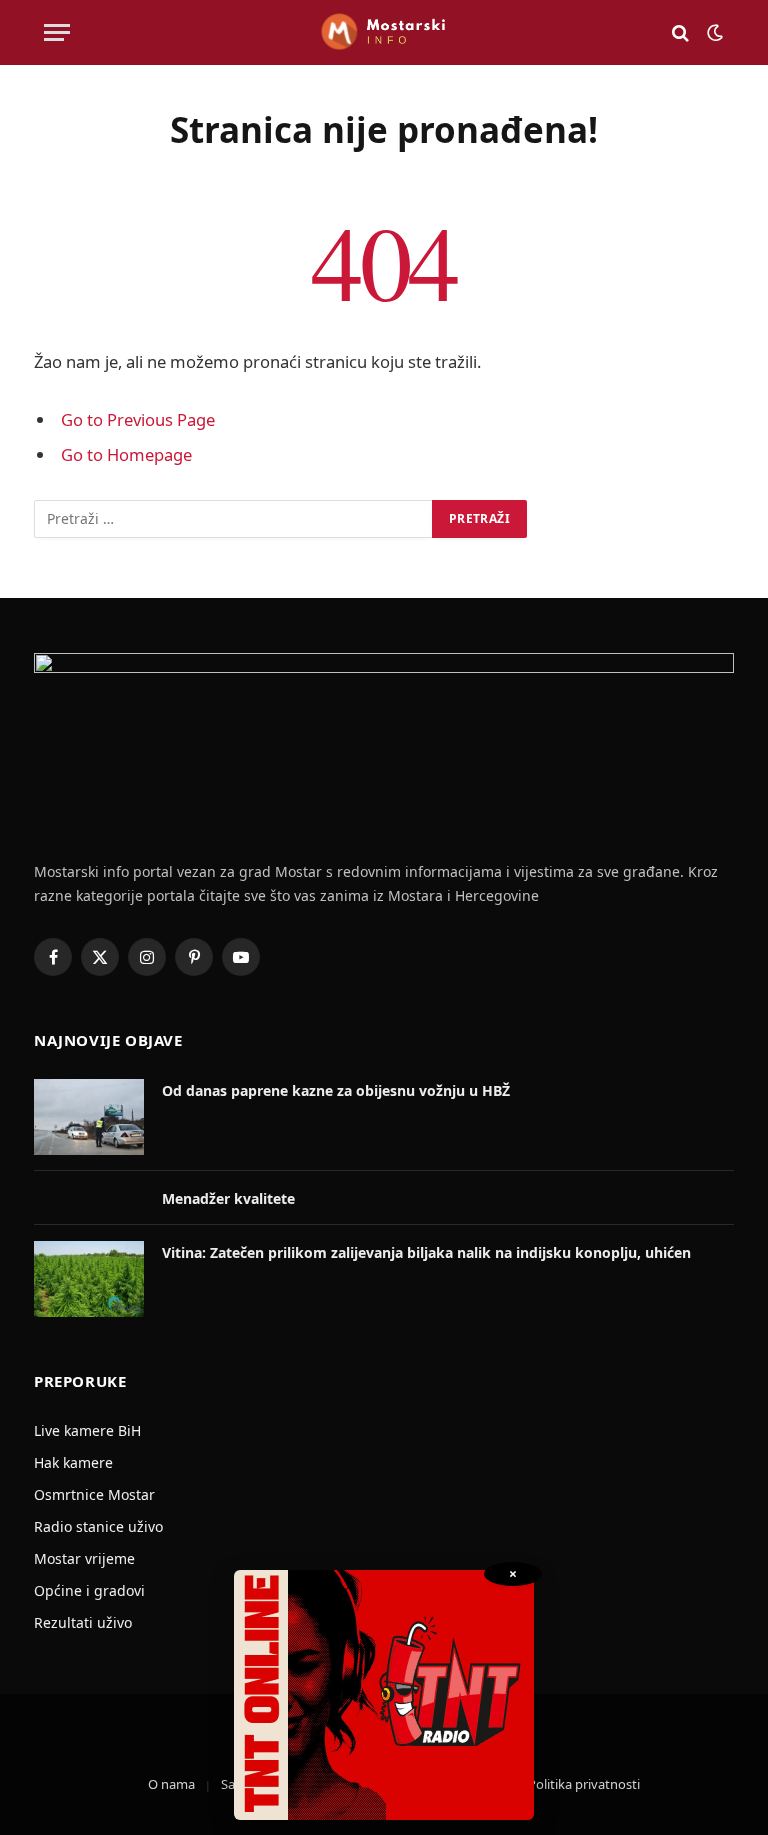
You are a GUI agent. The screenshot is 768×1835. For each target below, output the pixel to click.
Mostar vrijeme (84, 1558)
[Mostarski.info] (384, 32)
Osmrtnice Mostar (94, 1494)
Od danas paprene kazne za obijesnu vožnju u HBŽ (336, 1090)
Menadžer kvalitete (228, 1198)
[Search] (680, 32)
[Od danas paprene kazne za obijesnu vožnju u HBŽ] (89, 1117)
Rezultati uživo (83, 1622)
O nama (171, 1784)
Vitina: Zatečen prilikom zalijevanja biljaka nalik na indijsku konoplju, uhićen (426, 1252)
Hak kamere (73, 1462)
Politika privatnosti (584, 1784)
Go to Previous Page (138, 419)
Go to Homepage (126, 454)
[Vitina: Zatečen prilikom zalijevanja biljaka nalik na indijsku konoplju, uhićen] (89, 1279)
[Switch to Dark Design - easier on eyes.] (713, 33)
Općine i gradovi (89, 1590)
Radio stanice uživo (98, 1526)
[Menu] (57, 32)
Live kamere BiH (87, 1430)
